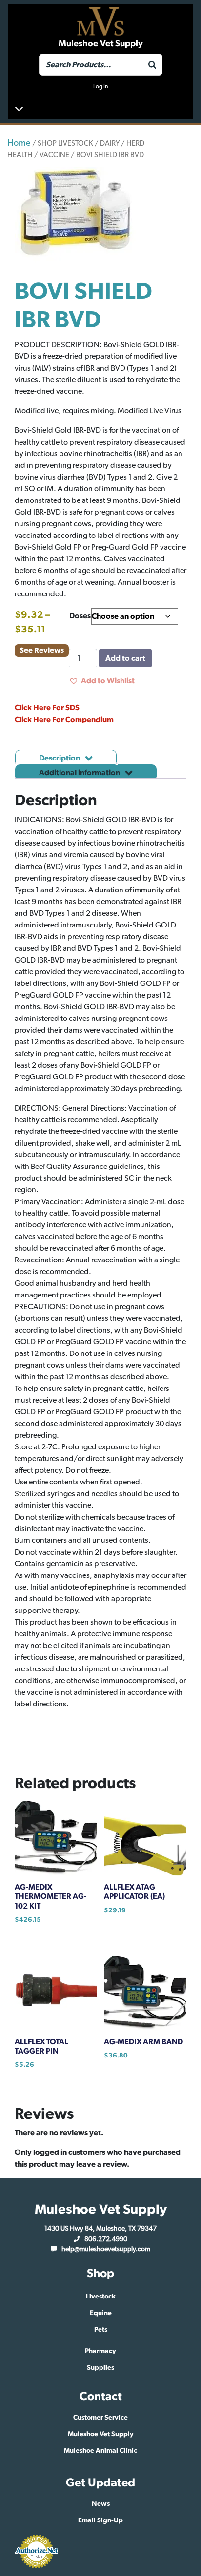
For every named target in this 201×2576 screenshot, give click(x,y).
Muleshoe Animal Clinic (100, 2451)
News (101, 2504)
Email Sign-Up (100, 2520)
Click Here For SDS (47, 708)
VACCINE (54, 155)
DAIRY (110, 143)
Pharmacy (100, 2351)
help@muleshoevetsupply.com (106, 2249)
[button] (102, 681)
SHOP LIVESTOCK (65, 143)
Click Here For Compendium (64, 720)
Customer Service (100, 2418)
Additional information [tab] (80, 773)
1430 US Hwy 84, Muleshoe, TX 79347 (100, 2229)
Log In (100, 86)
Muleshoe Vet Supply (101, 2434)
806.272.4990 (106, 2239)
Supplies (100, 2368)
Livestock (101, 2297)
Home (19, 143)
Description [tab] (60, 758)
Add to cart (125, 658)
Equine (101, 2313)
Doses (80, 616)
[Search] (152, 65)
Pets (101, 2330)
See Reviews (42, 650)
